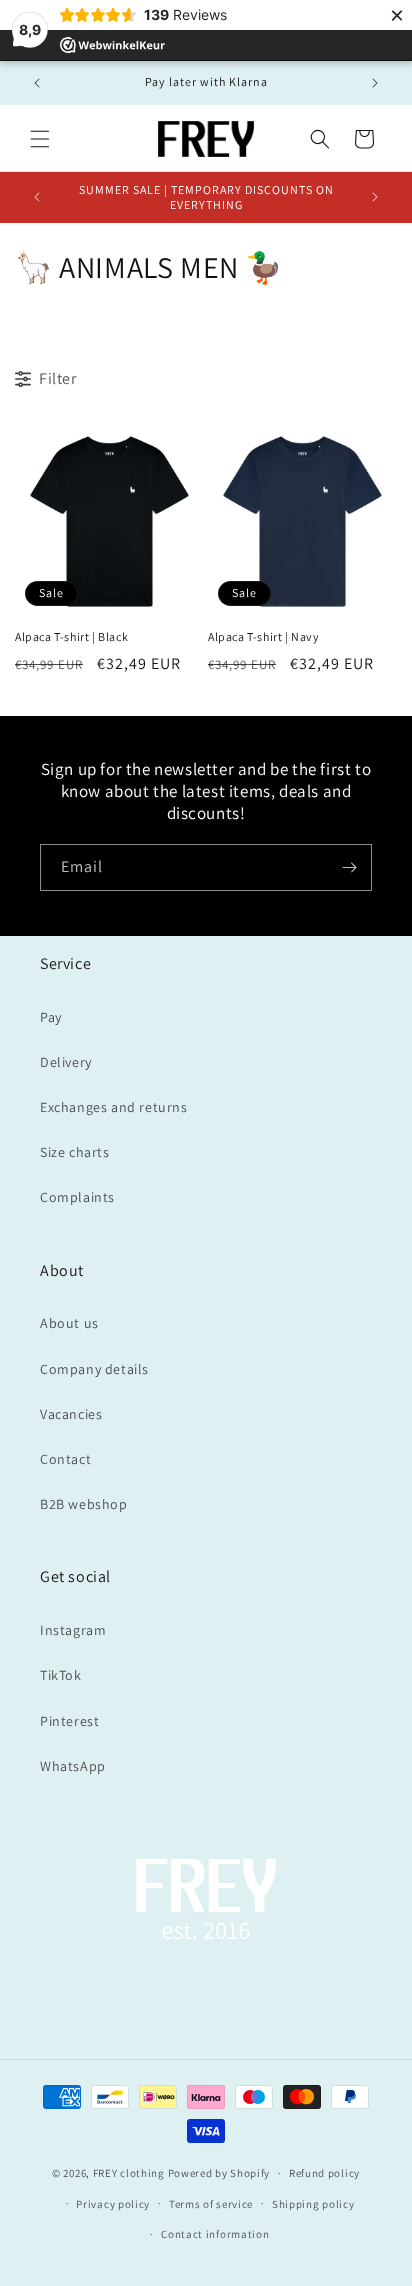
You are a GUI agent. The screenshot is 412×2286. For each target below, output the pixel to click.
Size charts (75, 1152)
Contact (65, 1459)
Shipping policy (313, 2204)
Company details (94, 1369)
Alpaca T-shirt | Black (71, 636)
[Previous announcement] (37, 83)
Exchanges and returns (114, 1107)
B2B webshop (84, 1504)
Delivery (66, 1062)
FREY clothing (129, 2173)
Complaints (77, 1197)
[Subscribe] (349, 867)
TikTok (61, 1675)
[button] (40, 139)
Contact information (215, 2234)
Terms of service (211, 2204)
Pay (51, 1017)
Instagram (73, 1630)
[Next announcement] (375, 83)
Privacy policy (113, 2204)
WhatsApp (73, 1766)
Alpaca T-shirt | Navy (264, 636)
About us (69, 1323)
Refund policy (324, 2173)
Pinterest (69, 1721)
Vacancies (71, 1414)
